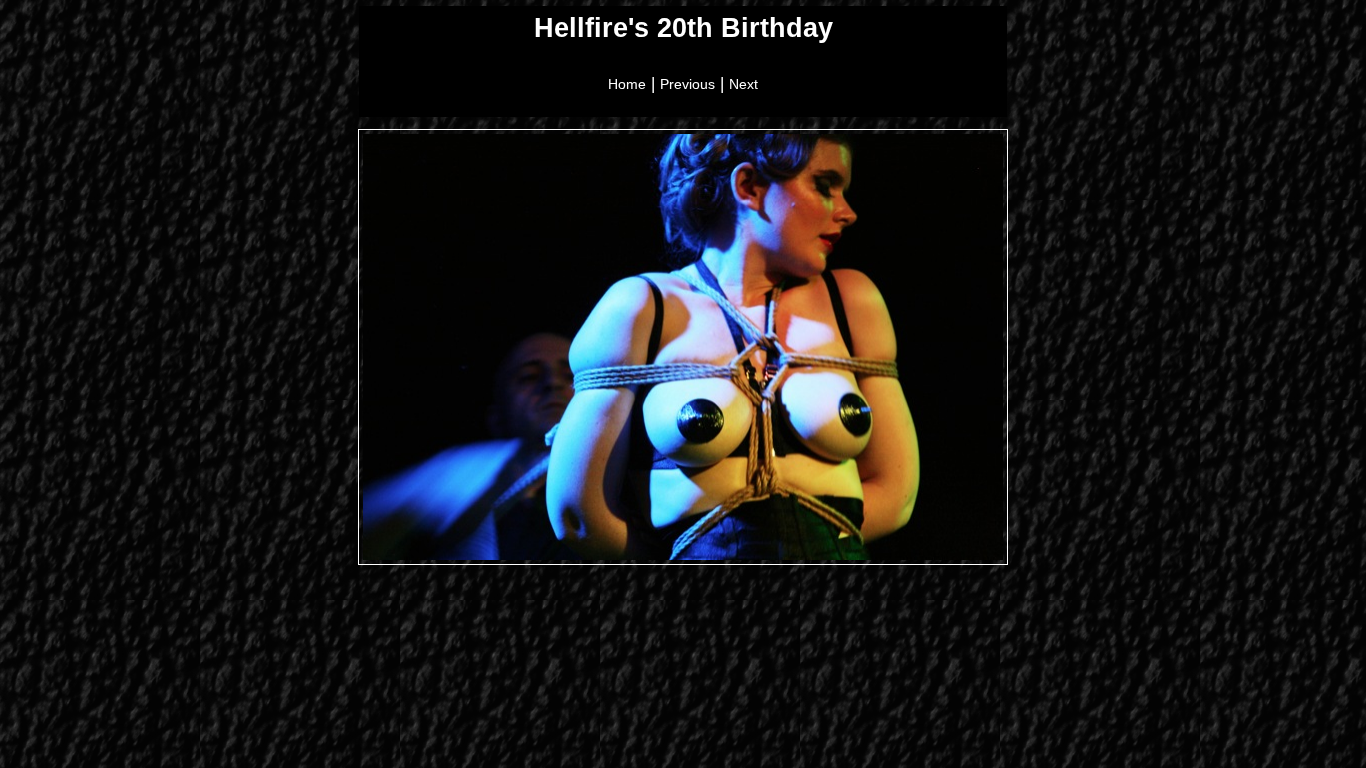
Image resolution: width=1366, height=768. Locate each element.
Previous (687, 84)
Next (743, 84)
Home (627, 84)
